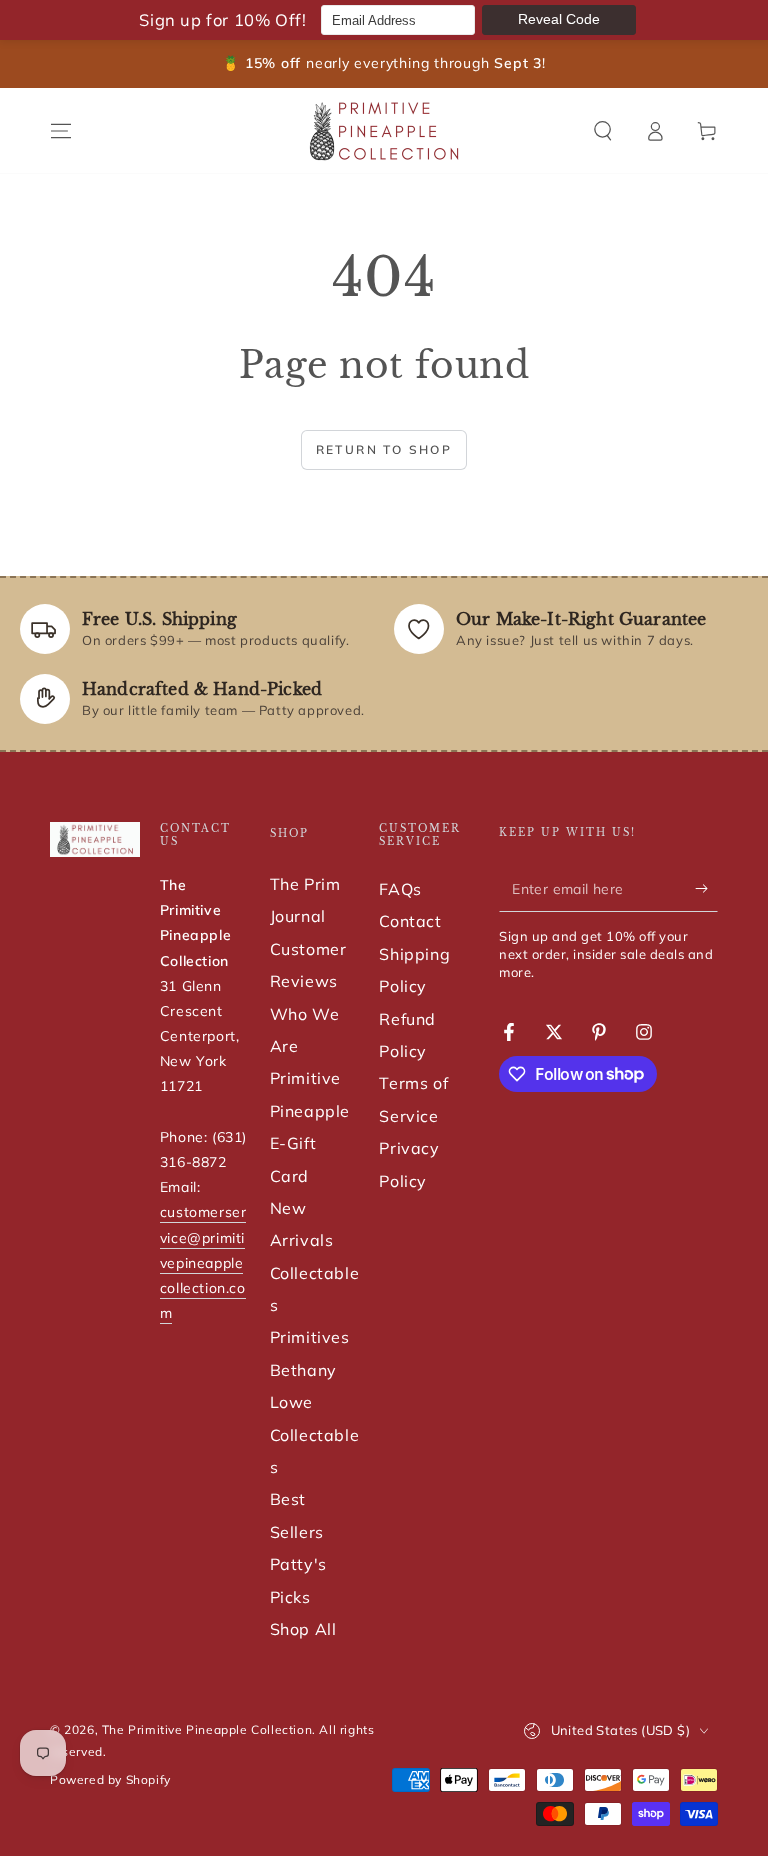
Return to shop (384, 449)
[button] (603, 131)
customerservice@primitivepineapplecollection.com (203, 1262)
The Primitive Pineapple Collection (207, 1729)
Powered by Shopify (110, 1779)
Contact (410, 921)
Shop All (303, 1629)
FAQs (400, 889)
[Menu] (61, 131)
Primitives (310, 1337)
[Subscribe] (706, 889)
